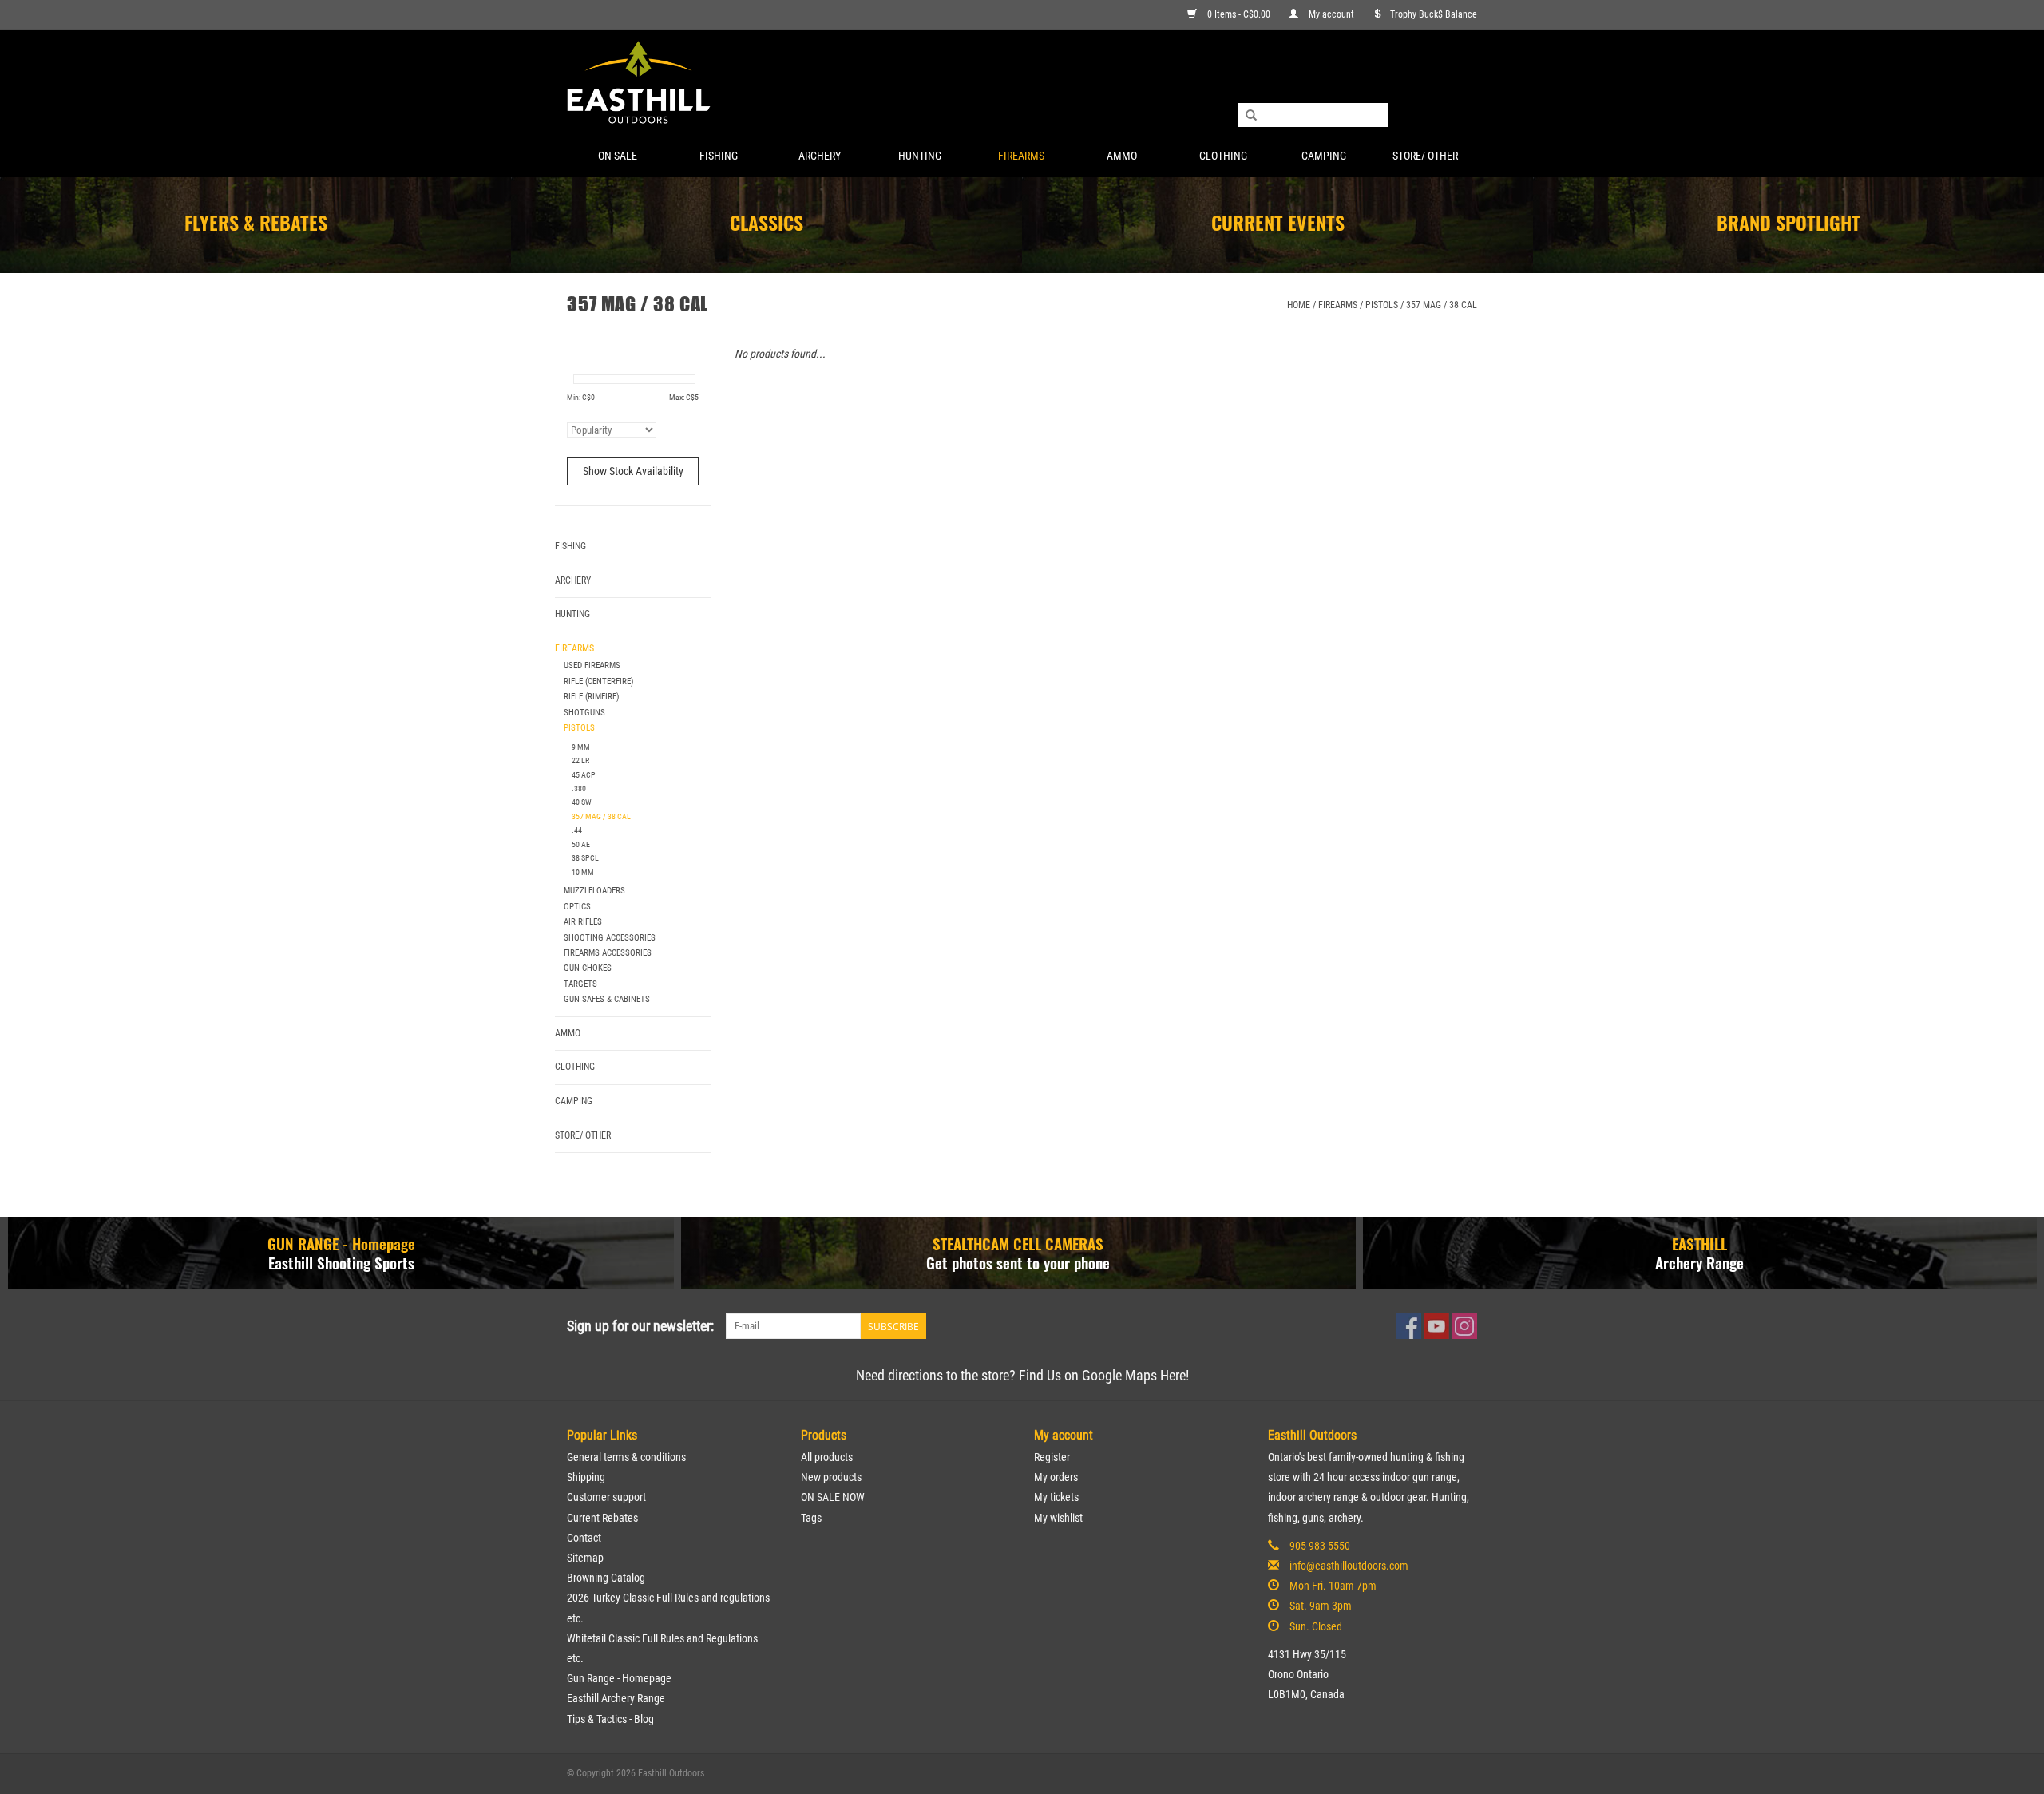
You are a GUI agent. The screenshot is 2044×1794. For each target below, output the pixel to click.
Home (1299, 305)
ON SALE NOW (833, 1497)
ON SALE (618, 156)
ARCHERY (820, 156)
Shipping (586, 1477)
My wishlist (1058, 1518)
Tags (811, 1518)
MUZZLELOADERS (594, 891)
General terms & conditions (626, 1457)
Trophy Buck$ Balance (1434, 14)
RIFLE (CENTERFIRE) (599, 681)
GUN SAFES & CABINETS (607, 999)
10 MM (583, 872)
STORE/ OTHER (1425, 156)
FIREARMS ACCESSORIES (608, 953)
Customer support (606, 1497)
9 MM (581, 747)
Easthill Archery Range (616, 1698)
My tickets (1056, 1497)
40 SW (582, 802)
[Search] (1251, 116)
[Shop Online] (1022, 83)
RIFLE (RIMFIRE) (592, 697)
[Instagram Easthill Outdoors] (1464, 1326)
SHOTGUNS (584, 713)
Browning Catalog (606, 1578)
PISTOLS (1382, 305)
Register (1052, 1457)
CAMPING (1324, 156)
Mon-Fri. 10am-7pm (1333, 1586)
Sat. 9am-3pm (1321, 1606)
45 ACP (584, 775)
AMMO (1122, 156)
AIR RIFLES (583, 922)
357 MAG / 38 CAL (1442, 305)
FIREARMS (1021, 156)
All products (827, 1457)
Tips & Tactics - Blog (610, 1719)
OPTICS (577, 907)
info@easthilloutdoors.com (1349, 1566)
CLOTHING (1223, 156)
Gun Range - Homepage (619, 1678)
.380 (579, 788)
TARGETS (580, 984)
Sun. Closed (1316, 1626)
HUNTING (920, 156)
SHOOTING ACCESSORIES (610, 938)
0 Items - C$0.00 (1239, 14)
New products (831, 1477)
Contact (584, 1538)
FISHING (719, 156)
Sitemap (585, 1558)
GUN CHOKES (588, 968)
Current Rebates (602, 1518)
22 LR (580, 760)
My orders (1056, 1477)
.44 (577, 830)
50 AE (581, 844)
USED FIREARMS (592, 665)
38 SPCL (585, 858)
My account (1331, 14)
